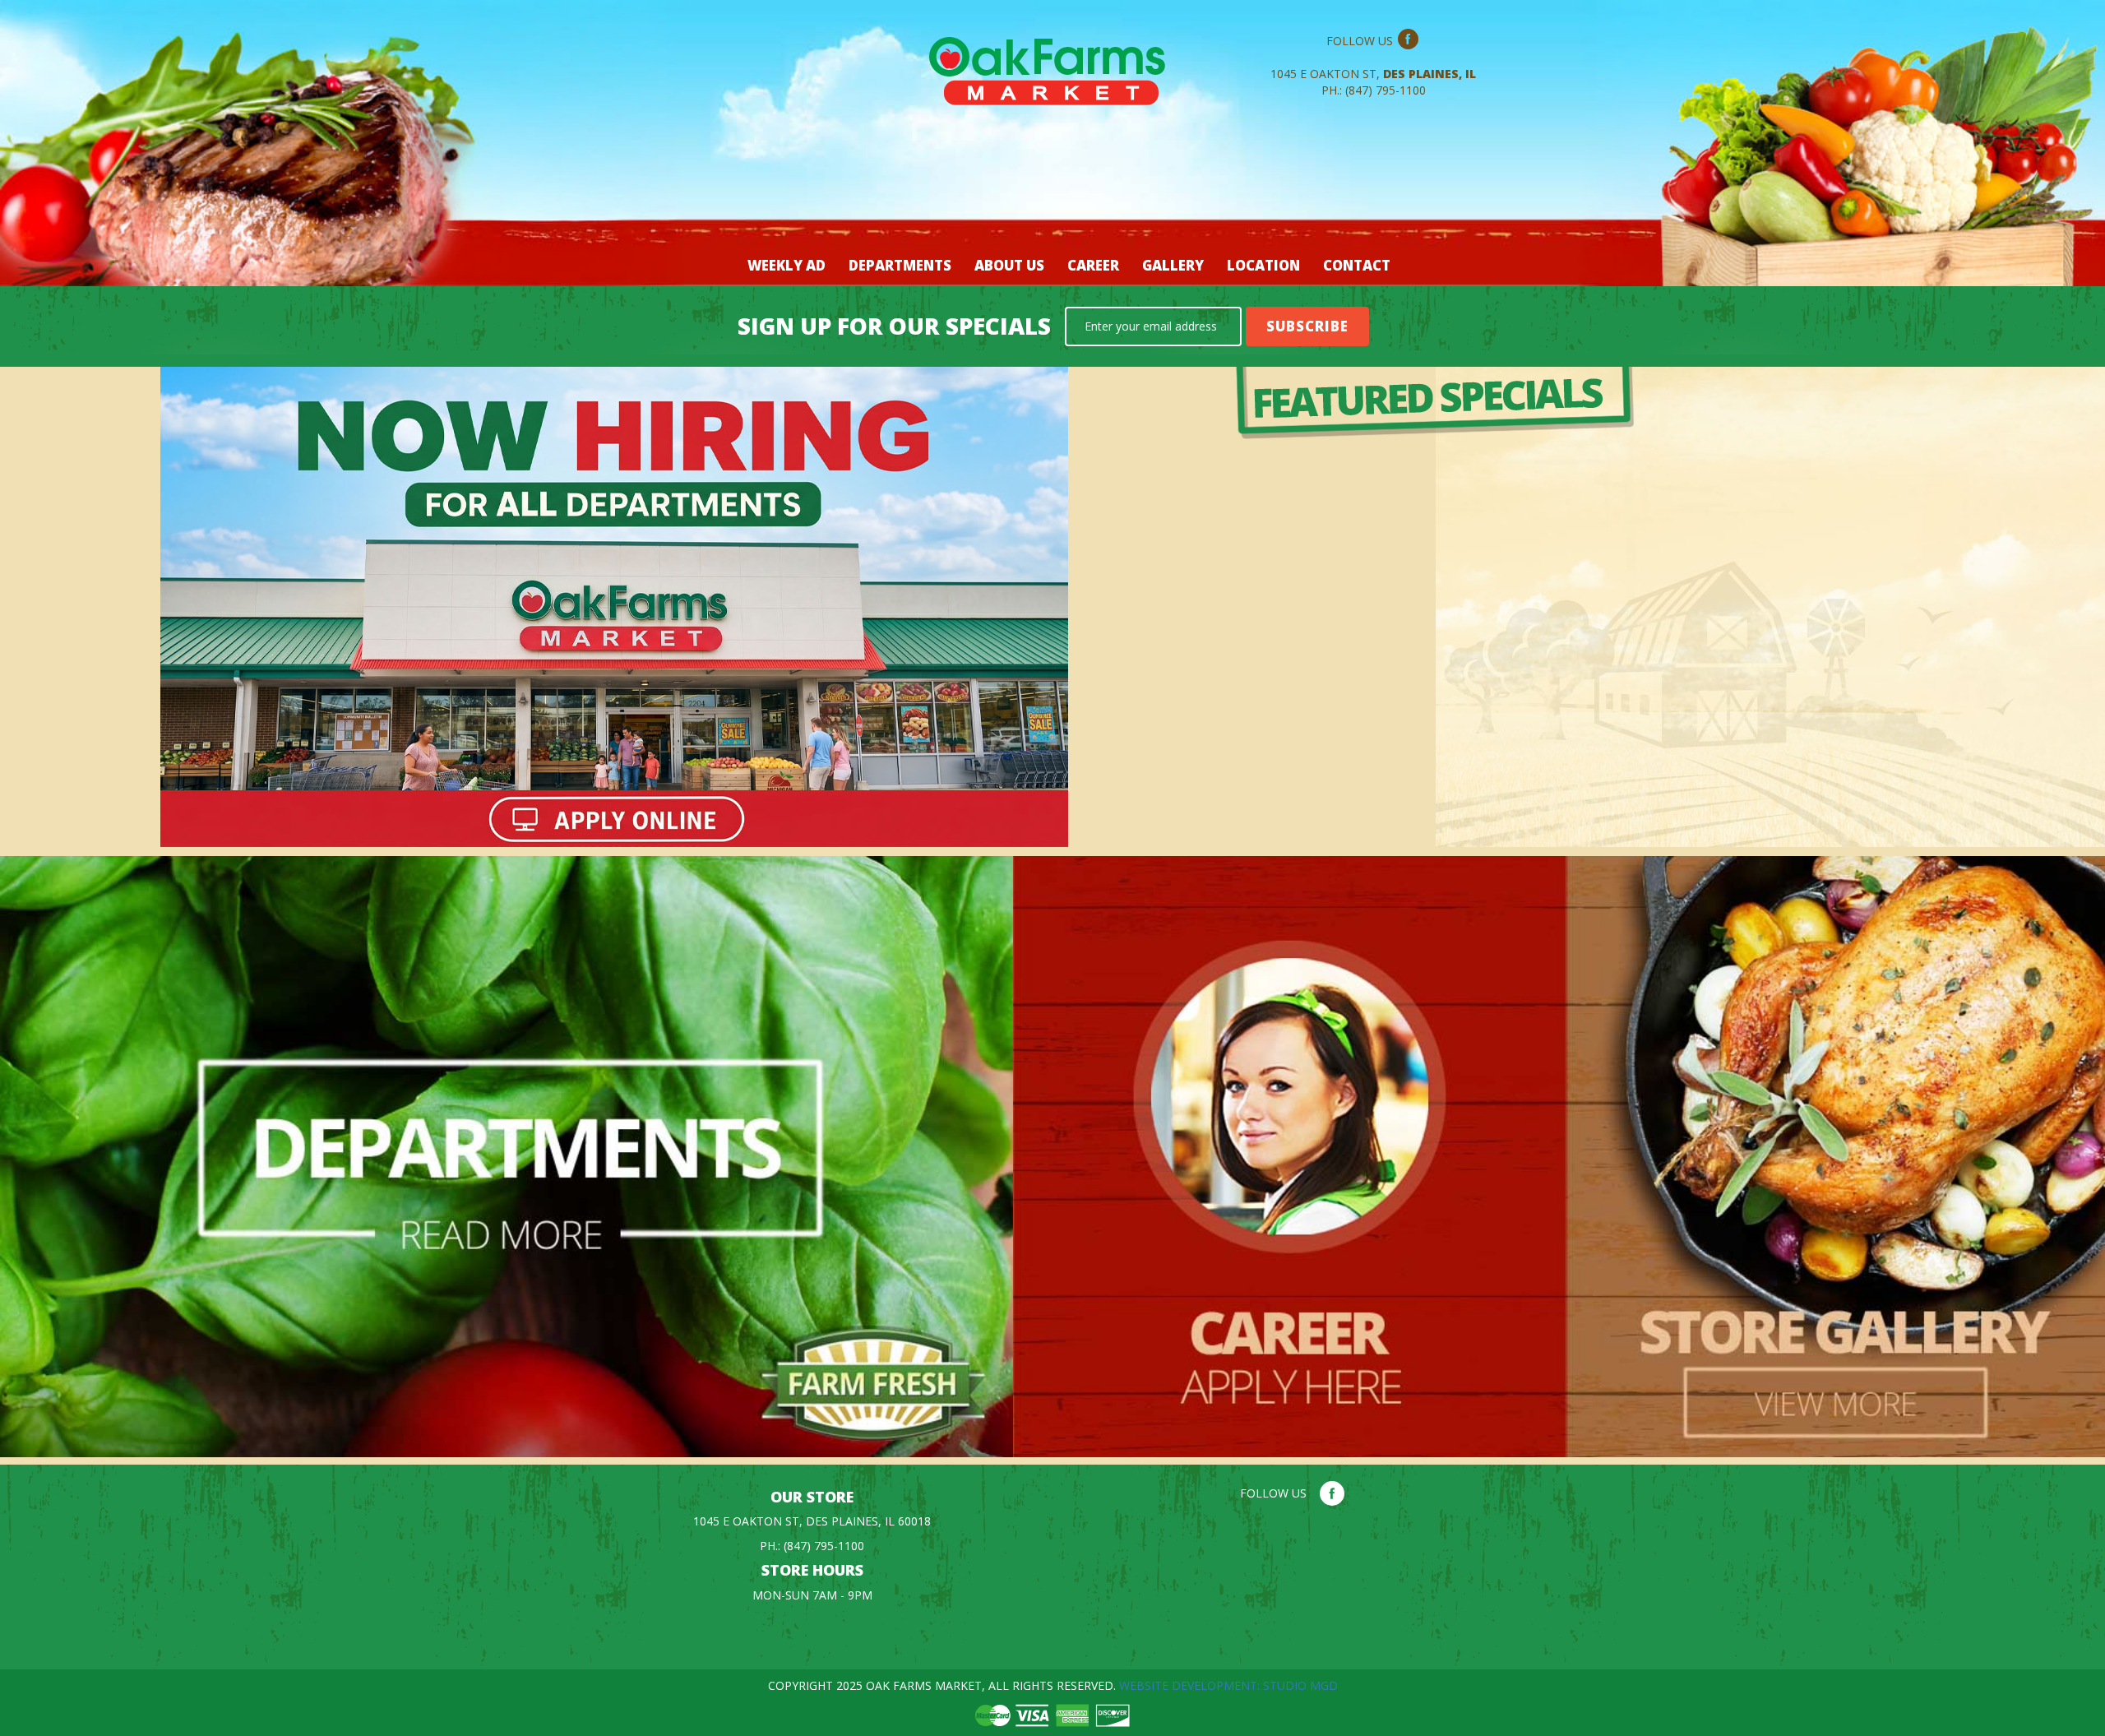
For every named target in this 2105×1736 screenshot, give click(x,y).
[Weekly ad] (1666, 403)
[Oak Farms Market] (1053, 81)
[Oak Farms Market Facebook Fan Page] (1408, 41)
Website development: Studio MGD (1228, 1685)
